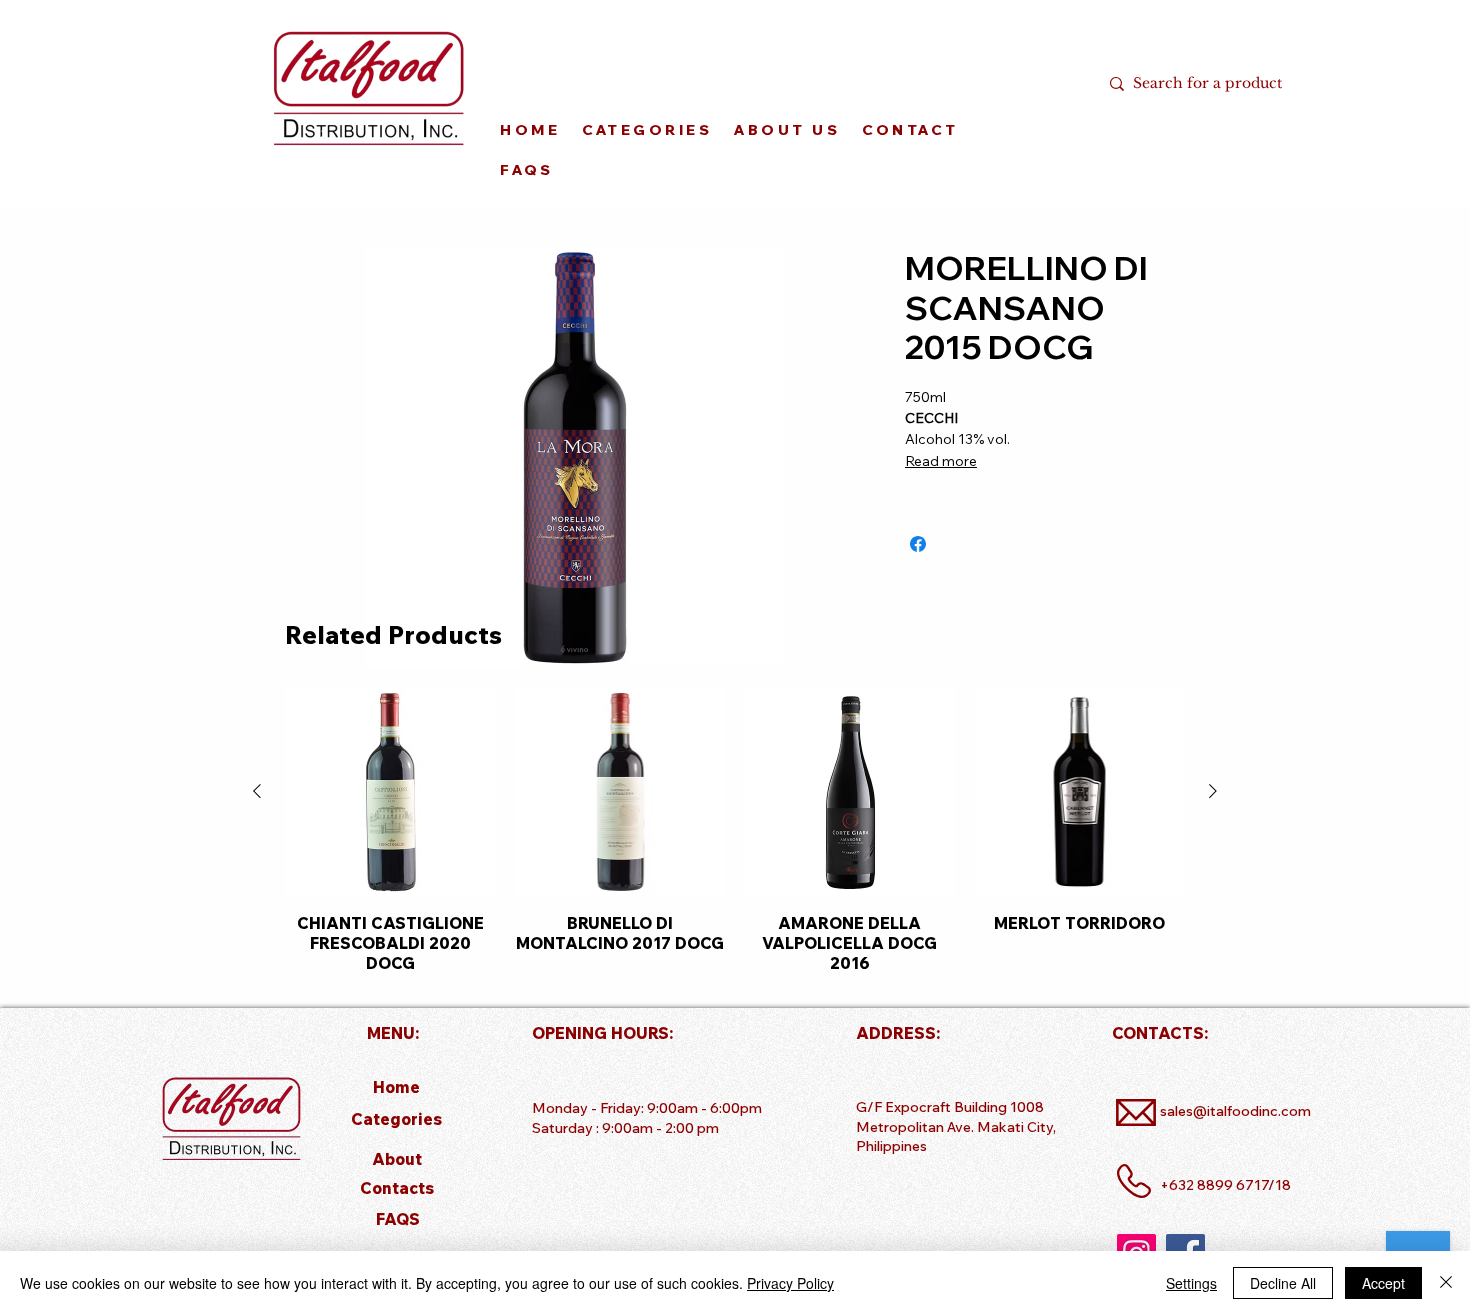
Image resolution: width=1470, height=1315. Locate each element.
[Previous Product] (257, 791)
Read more (941, 461)
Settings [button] (1191, 1283)
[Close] (1446, 1283)
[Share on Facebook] (918, 544)
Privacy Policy (790, 1283)
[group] (735, 830)
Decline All (1283, 1283)
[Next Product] (1213, 791)
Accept (1383, 1283)
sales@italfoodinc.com (1235, 1111)
